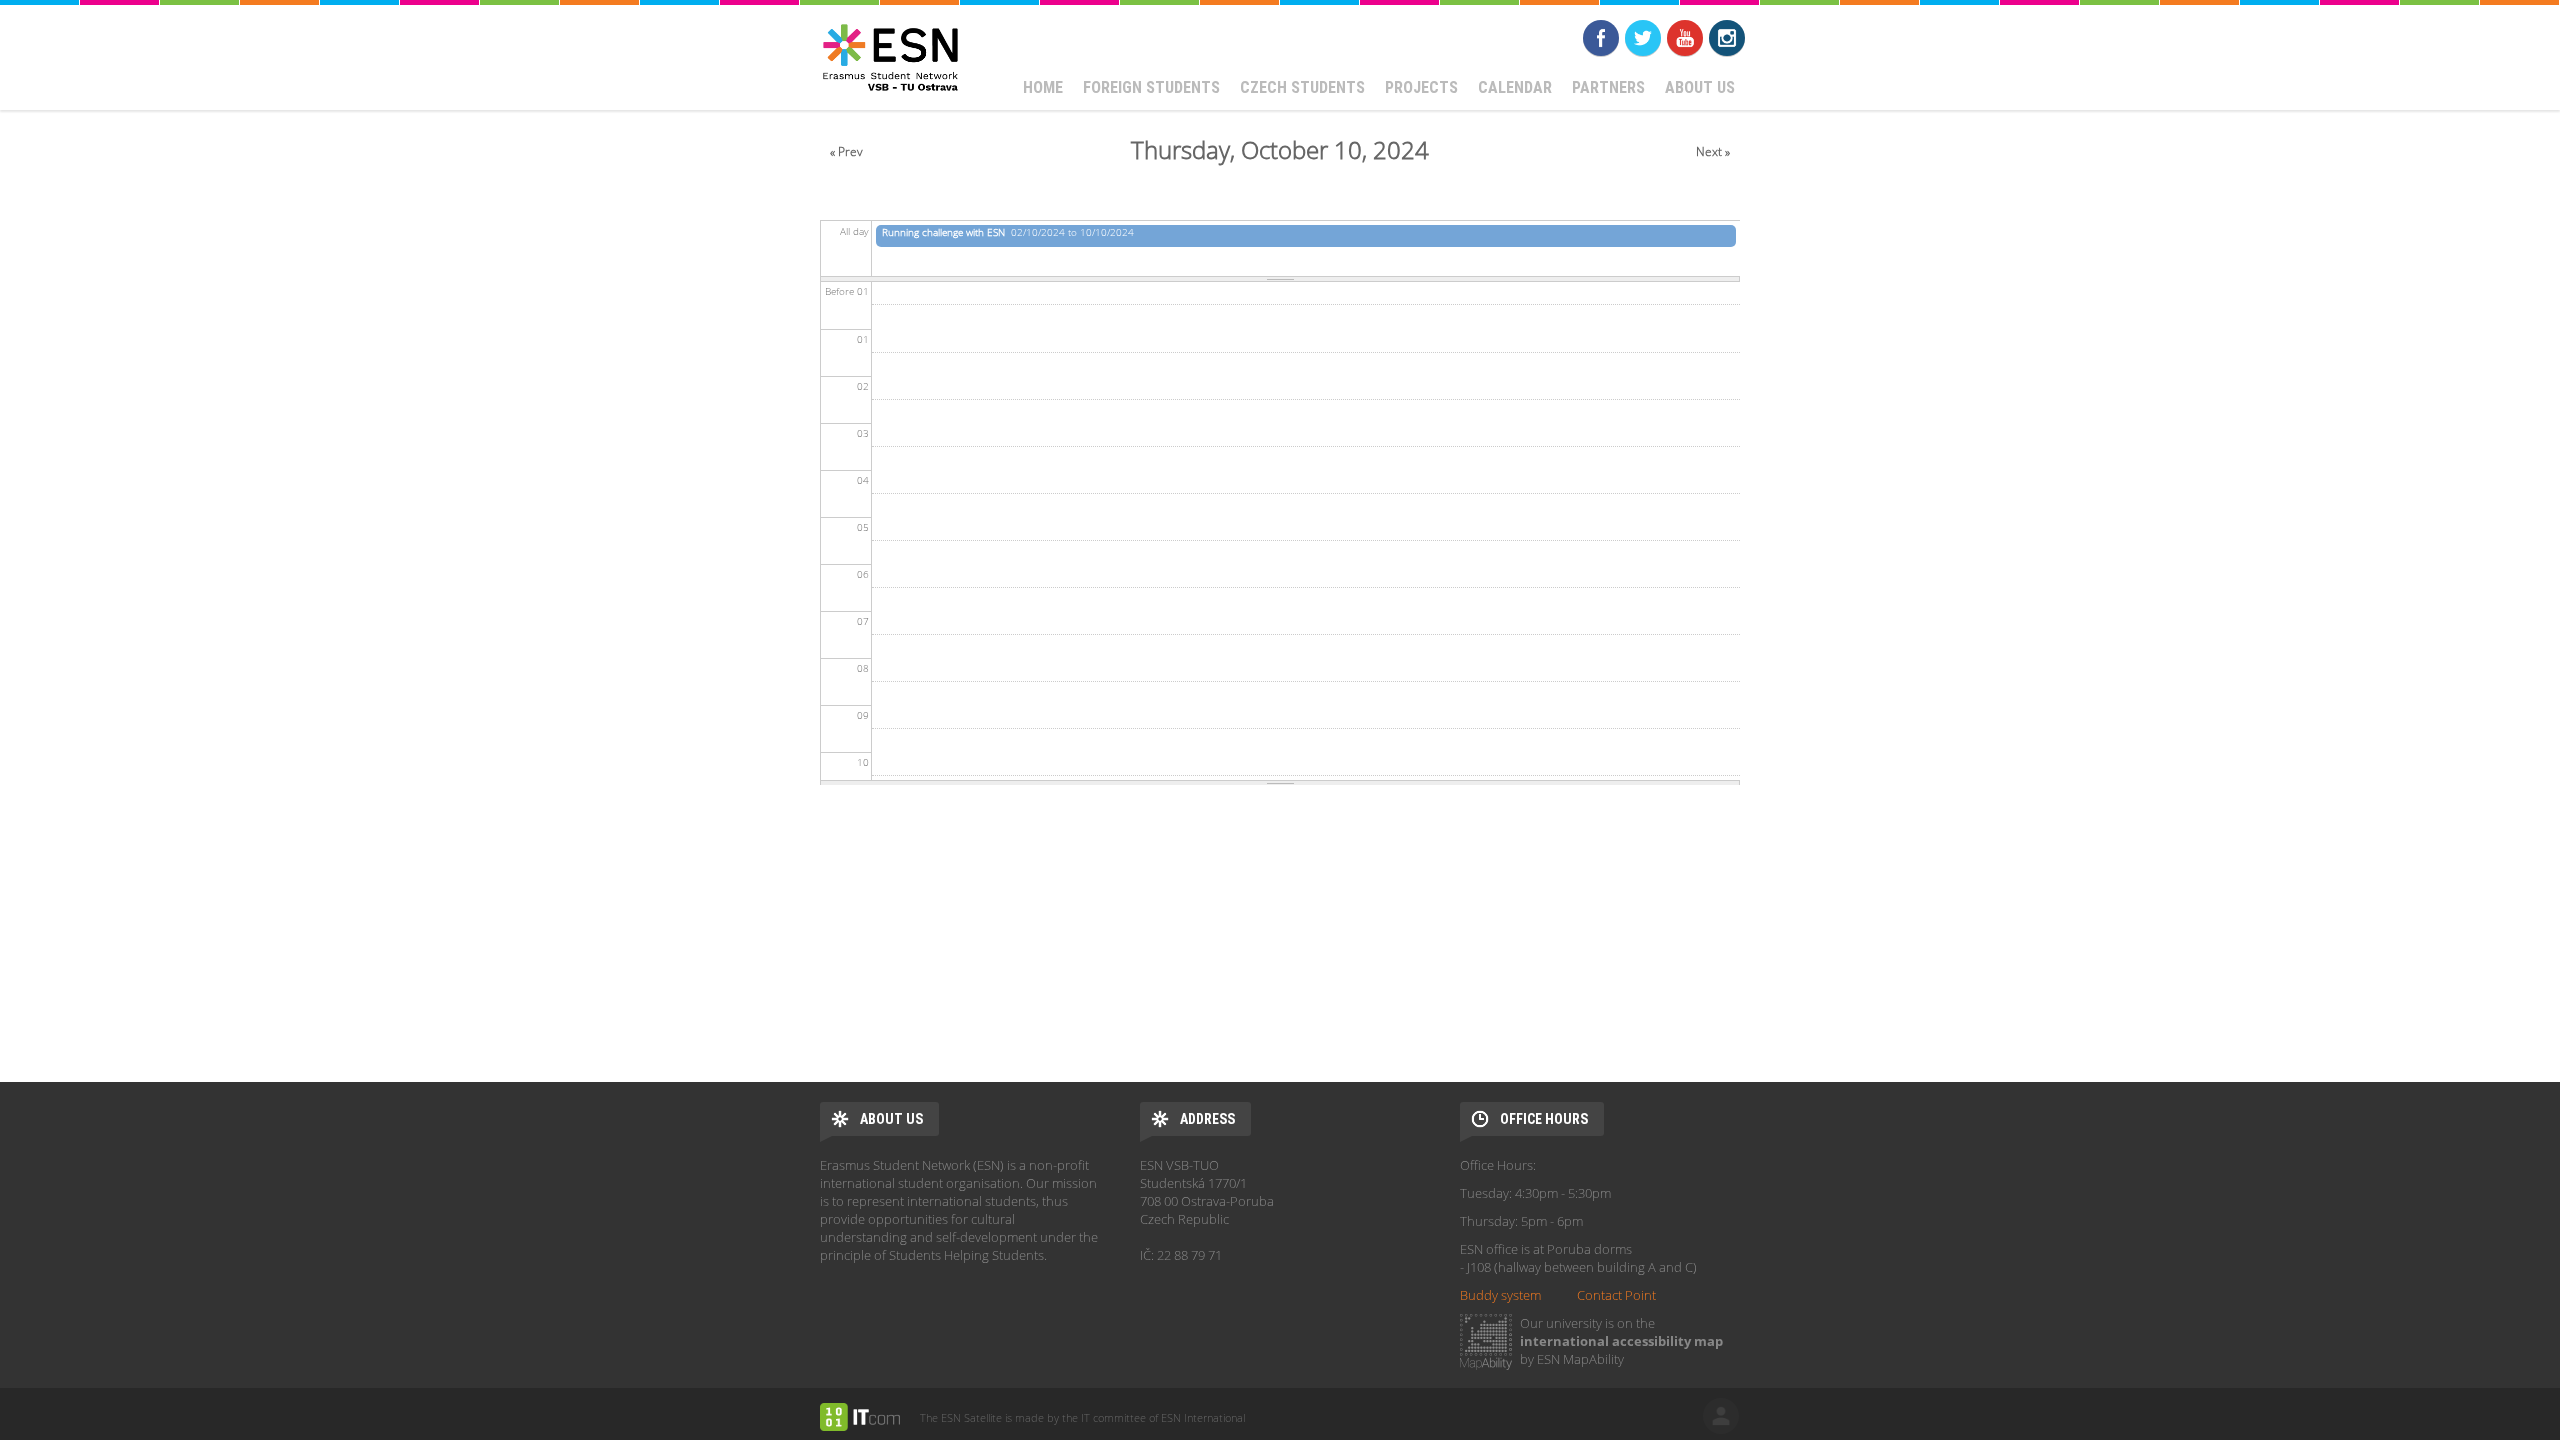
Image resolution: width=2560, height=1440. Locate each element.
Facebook (1601, 38)
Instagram (1727, 38)
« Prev (846, 151)
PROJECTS (1421, 87)
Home (1043, 87)
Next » (1713, 151)
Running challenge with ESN (943, 232)
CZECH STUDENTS (1302, 87)
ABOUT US (1700, 87)
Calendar (1515, 87)
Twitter (1643, 38)
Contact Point (1616, 1295)
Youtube (1685, 38)
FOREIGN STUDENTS (1151, 87)
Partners (1608, 87)
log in (1721, 1416)
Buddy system (1500, 1295)
